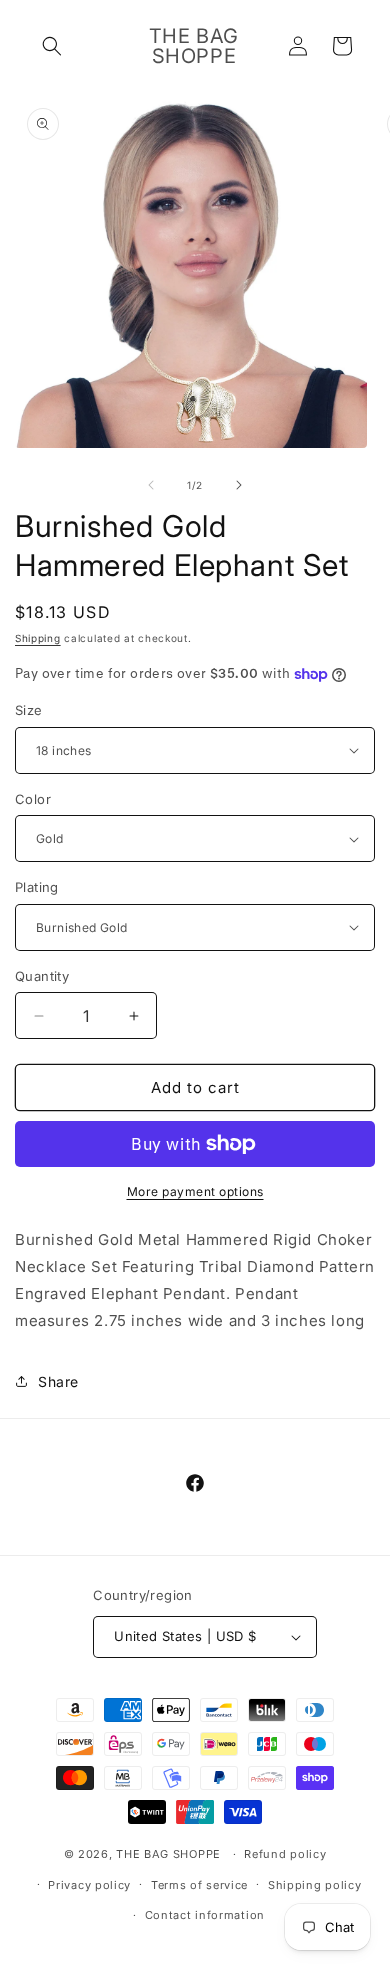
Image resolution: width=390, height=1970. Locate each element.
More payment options (195, 1191)
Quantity (42, 976)
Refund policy (285, 1854)
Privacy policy (89, 1885)
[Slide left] (151, 485)
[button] (52, 46)
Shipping (38, 638)
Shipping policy (315, 1885)
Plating (37, 887)
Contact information (205, 1915)
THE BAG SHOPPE (168, 1854)
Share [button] (58, 1381)
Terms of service (199, 1885)
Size (29, 710)
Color (33, 799)
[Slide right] (239, 485)
